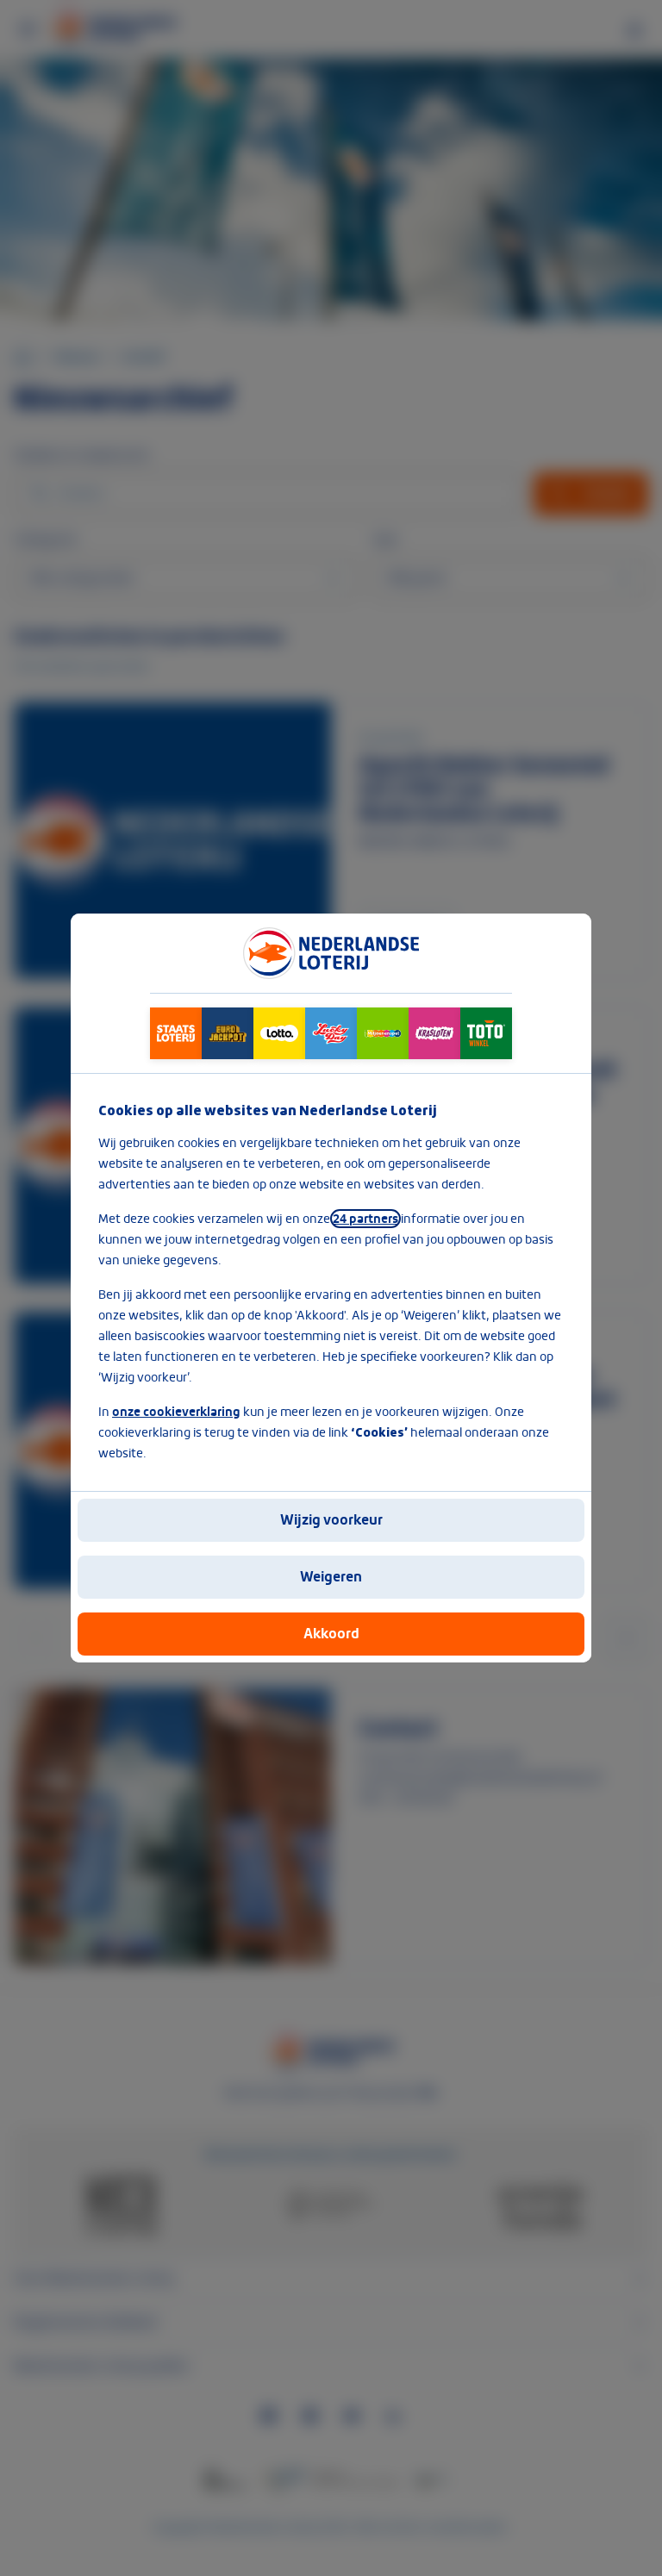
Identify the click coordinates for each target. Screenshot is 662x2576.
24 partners (365, 1219)
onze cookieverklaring (176, 1412)
